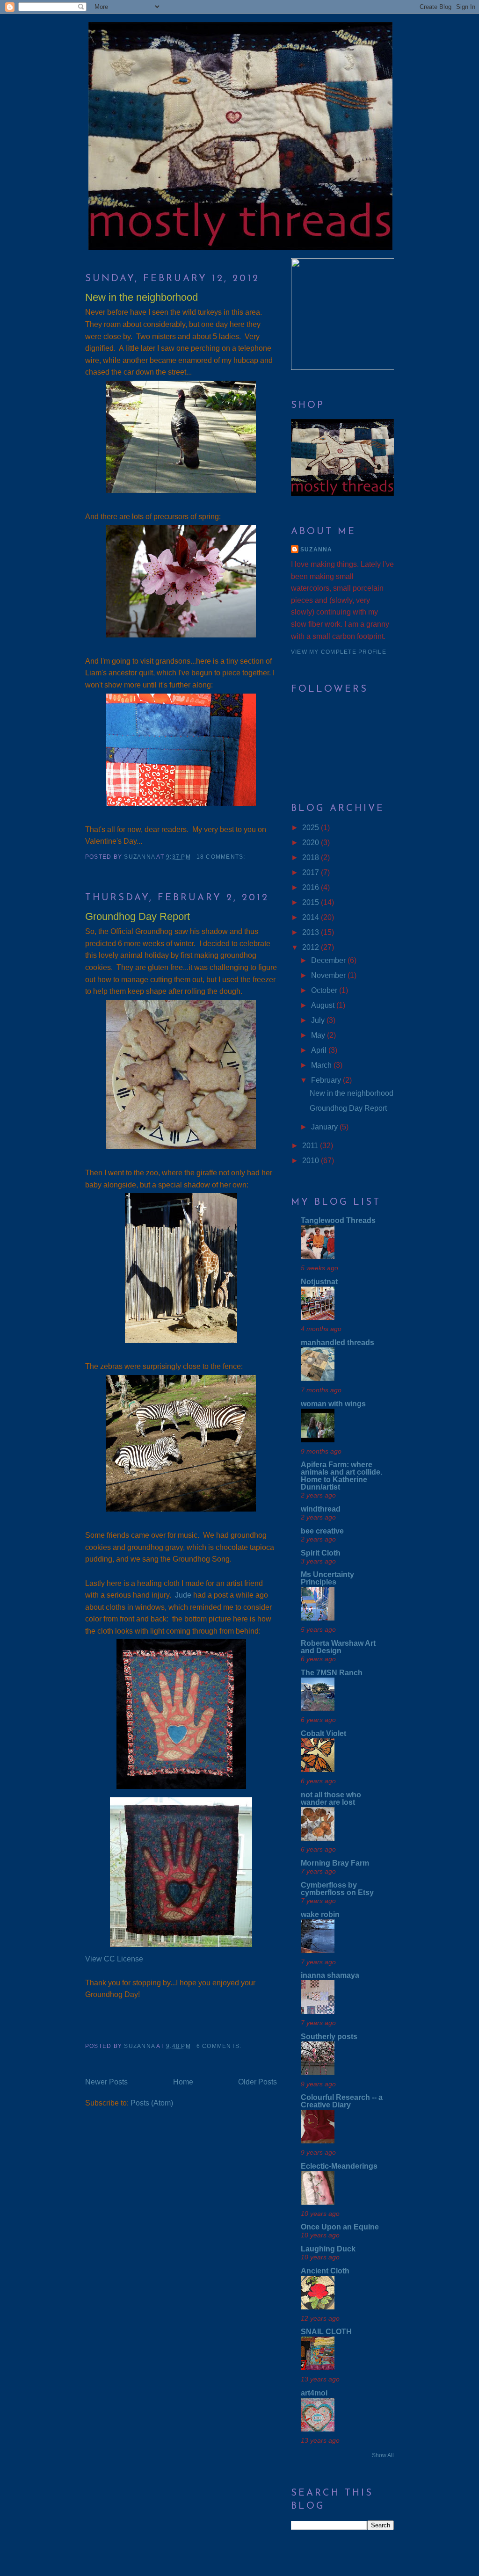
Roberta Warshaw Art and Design (338, 1647)
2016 (312, 887)
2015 (312, 902)
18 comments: (222, 857)
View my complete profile (339, 652)
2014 (312, 917)
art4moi (314, 2393)
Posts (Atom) (152, 2103)
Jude (183, 1595)
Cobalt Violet (323, 1733)
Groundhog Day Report (138, 916)
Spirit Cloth (321, 1553)
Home (183, 2082)
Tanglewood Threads (338, 1220)
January (325, 1127)
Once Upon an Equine (340, 2227)
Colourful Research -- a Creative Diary (342, 2101)
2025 (312, 828)
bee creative (322, 1531)
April (320, 1050)
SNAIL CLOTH (326, 2332)
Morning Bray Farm (335, 1863)
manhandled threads (337, 1342)
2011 (311, 1146)
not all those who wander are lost (331, 1798)
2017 (312, 872)
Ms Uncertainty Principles (327, 1578)
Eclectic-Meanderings (339, 2166)
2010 (312, 1161)
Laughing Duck (328, 2249)
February (327, 1080)
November (329, 975)
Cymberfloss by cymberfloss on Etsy (337, 1889)
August (324, 1005)
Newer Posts (106, 2082)
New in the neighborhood (142, 297)
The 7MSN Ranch (332, 1673)
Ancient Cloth (325, 2271)
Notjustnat (319, 1282)
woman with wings (333, 1404)
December (329, 960)
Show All (383, 2455)
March (322, 1065)
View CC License (114, 1959)
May (319, 1035)
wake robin (320, 1914)
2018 (312, 857)
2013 (312, 932)
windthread (321, 1509)
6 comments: (220, 2046)
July (319, 1020)
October (325, 990)
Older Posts (258, 2082)
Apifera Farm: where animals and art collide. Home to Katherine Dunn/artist (341, 1476)
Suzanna (316, 550)
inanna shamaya (330, 1975)
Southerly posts (329, 2037)
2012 (312, 947)
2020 (312, 843)
